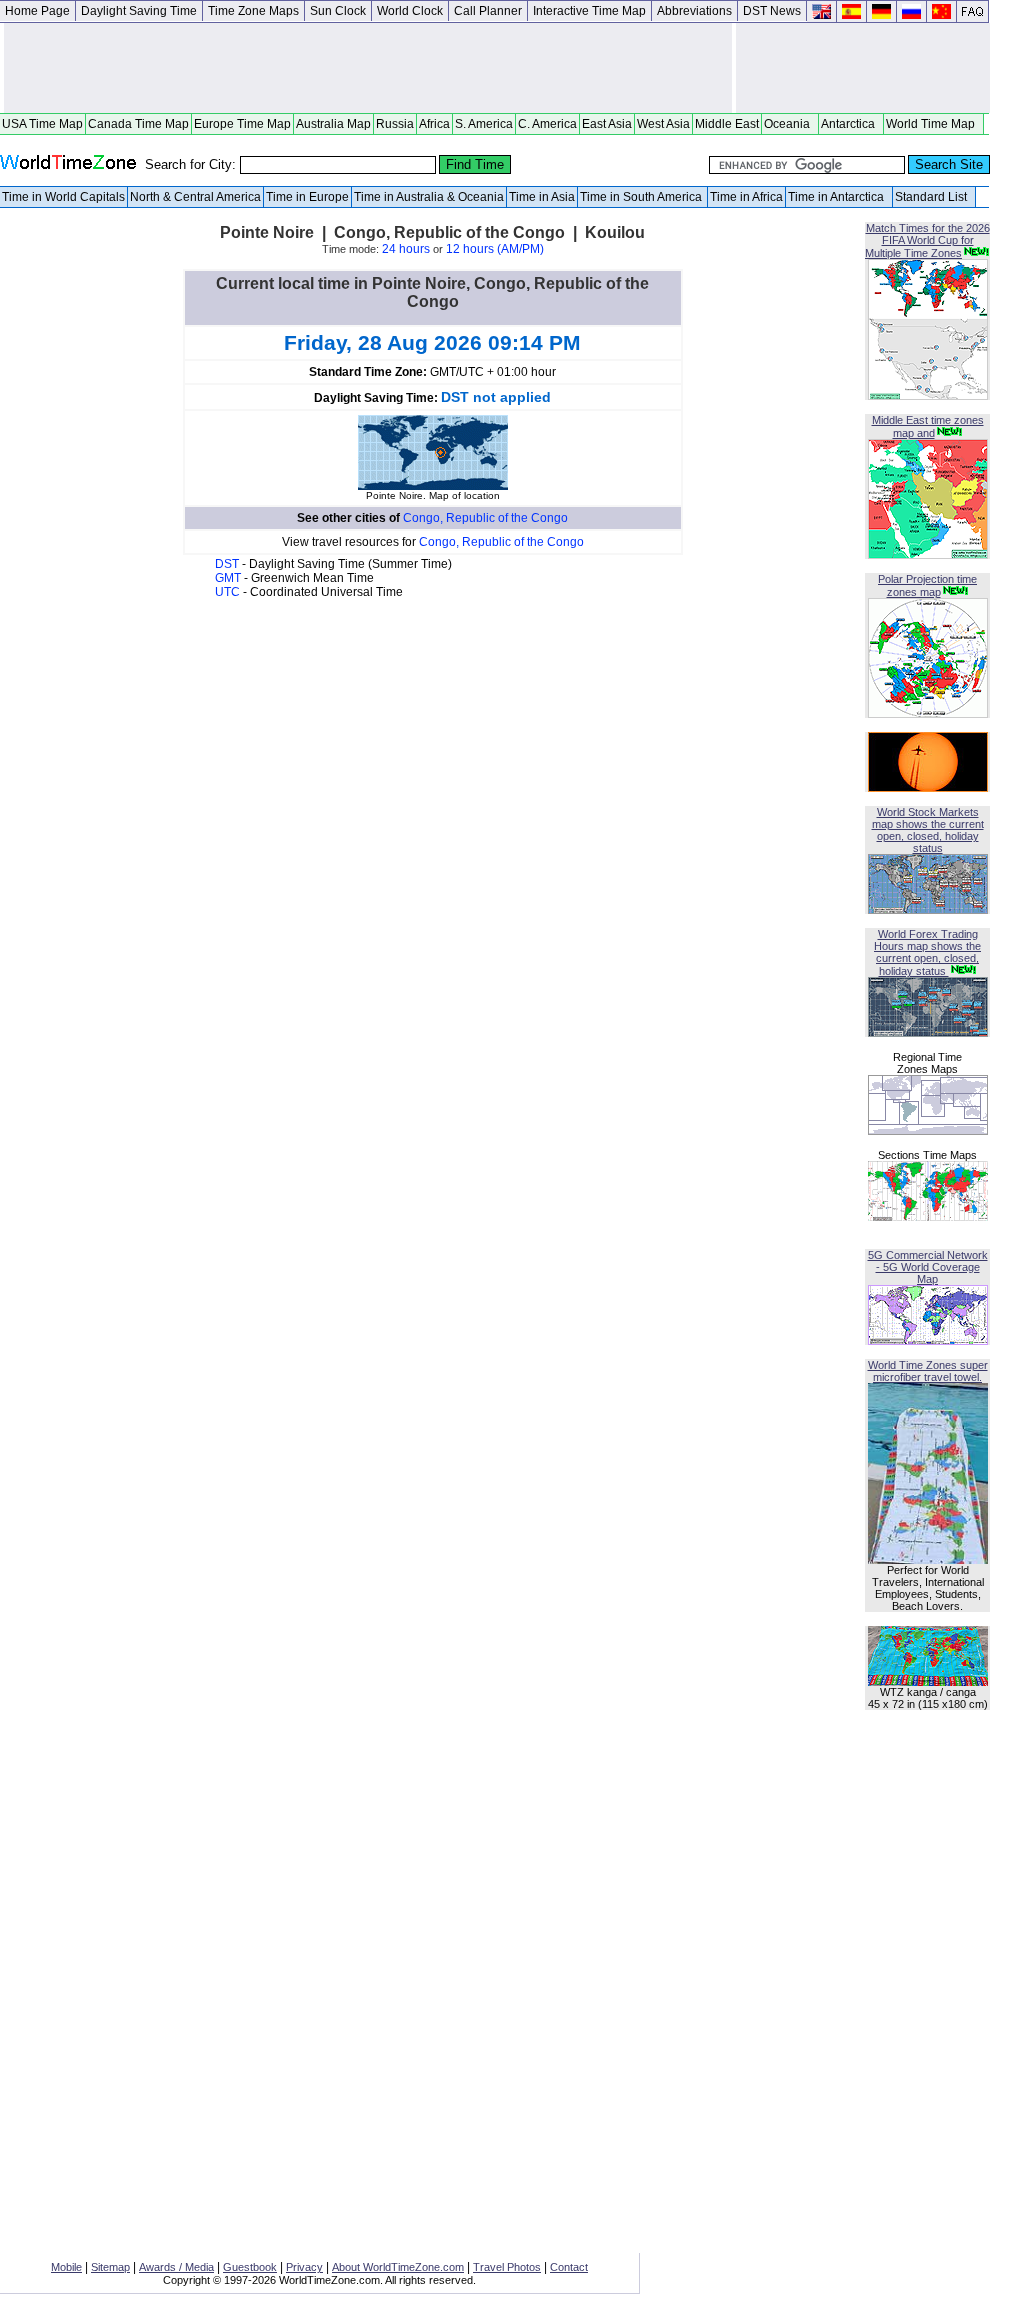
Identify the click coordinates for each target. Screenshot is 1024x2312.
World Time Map (933, 124)
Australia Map (333, 124)
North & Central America (195, 197)
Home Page (37, 11)
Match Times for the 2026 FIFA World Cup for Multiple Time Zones (927, 240)
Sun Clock (338, 11)
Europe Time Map (242, 124)
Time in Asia (542, 197)
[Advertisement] (368, 68)
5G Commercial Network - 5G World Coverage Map (928, 1267)
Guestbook (250, 2267)
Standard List (934, 197)
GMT (229, 578)
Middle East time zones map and (928, 426)
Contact (569, 2267)
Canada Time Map (138, 124)
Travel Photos (507, 2267)
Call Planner (488, 11)
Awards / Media (176, 2267)
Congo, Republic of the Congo (485, 518)
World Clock (410, 11)
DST (228, 564)
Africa (434, 124)
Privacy (304, 2267)
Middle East (727, 124)
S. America (484, 124)
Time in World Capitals (63, 197)
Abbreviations (694, 11)
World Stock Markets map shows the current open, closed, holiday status (928, 830)
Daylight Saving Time (139, 11)
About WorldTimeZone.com (398, 2267)
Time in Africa (746, 197)
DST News (772, 11)
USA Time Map (42, 124)
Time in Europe (307, 197)
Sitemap (110, 2267)
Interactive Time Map (589, 11)
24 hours (406, 249)
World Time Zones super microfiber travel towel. (928, 1371)
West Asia (663, 124)
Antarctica (851, 124)
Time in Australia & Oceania (429, 197)
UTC (229, 592)
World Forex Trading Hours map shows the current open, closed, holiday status (927, 952)
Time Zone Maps (253, 11)
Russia (395, 124)
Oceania (790, 124)
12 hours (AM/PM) (495, 249)
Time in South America (642, 197)
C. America (547, 124)
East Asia (607, 124)
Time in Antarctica (839, 197)
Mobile (66, 2267)
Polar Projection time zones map (927, 585)
